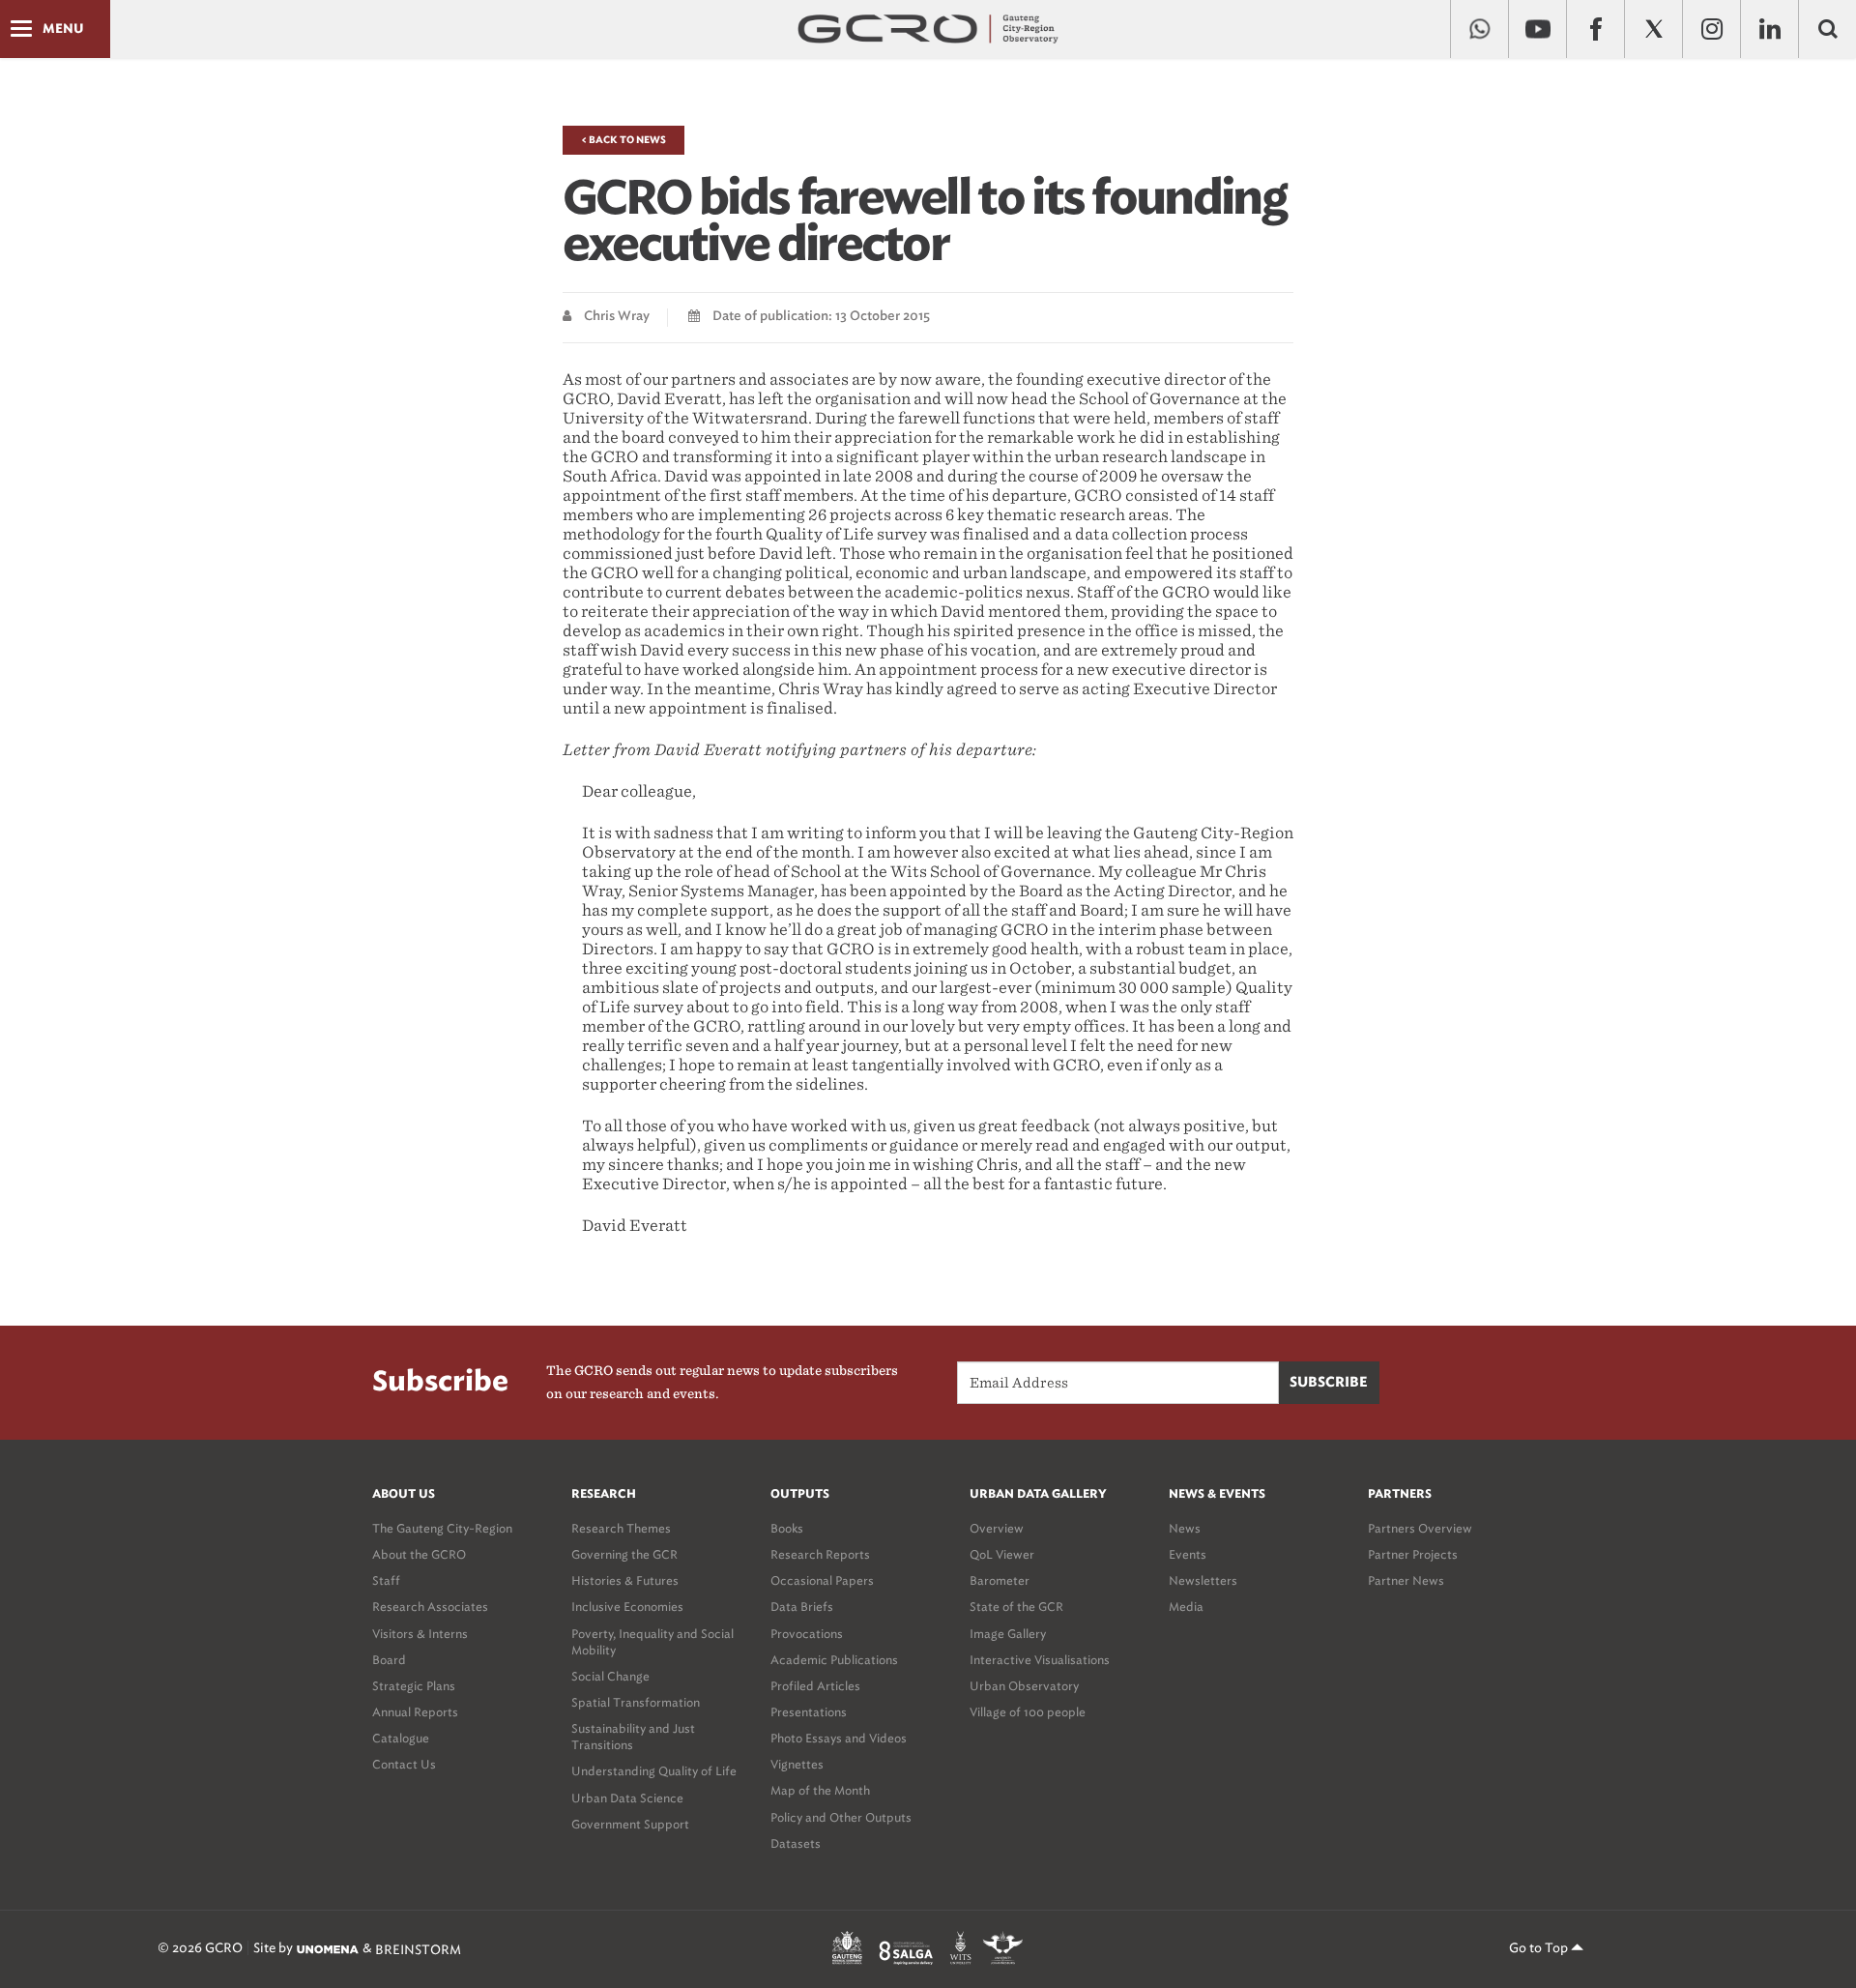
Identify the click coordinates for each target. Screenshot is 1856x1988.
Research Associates (430, 1607)
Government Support (630, 1824)
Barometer (1000, 1580)
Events (1188, 1554)
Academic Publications (834, 1660)
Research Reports (820, 1554)
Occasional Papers (822, 1580)
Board (389, 1660)
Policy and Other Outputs (841, 1817)
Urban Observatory (1024, 1686)
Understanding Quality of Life (654, 1771)
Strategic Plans (414, 1686)
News (1185, 1528)
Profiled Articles (815, 1686)
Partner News (1406, 1580)
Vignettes (797, 1764)
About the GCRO (419, 1554)
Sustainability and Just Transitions (633, 1737)
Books (787, 1528)
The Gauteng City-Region (442, 1528)
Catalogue (401, 1738)
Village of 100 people (1028, 1712)
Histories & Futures (625, 1580)
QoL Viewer (1002, 1554)
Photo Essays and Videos (839, 1738)
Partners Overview (1420, 1528)
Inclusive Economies (627, 1607)
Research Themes (621, 1528)
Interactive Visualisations (1040, 1660)
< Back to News (623, 140)
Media (1186, 1607)
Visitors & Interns (420, 1634)
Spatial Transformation (636, 1702)
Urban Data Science (627, 1798)
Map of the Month (820, 1790)
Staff (386, 1580)
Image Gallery (1008, 1634)
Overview (997, 1528)
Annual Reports (415, 1712)
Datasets (796, 1843)
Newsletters (1203, 1580)
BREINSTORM (418, 1949)
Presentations (809, 1712)
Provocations (807, 1634)
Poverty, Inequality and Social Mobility (652, 1642)
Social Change (610, 1676)
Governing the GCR (624, 1554)
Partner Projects (1413, 1554)
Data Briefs (802, 1607)
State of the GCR (1016, 1607)
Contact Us (404, 1764)
